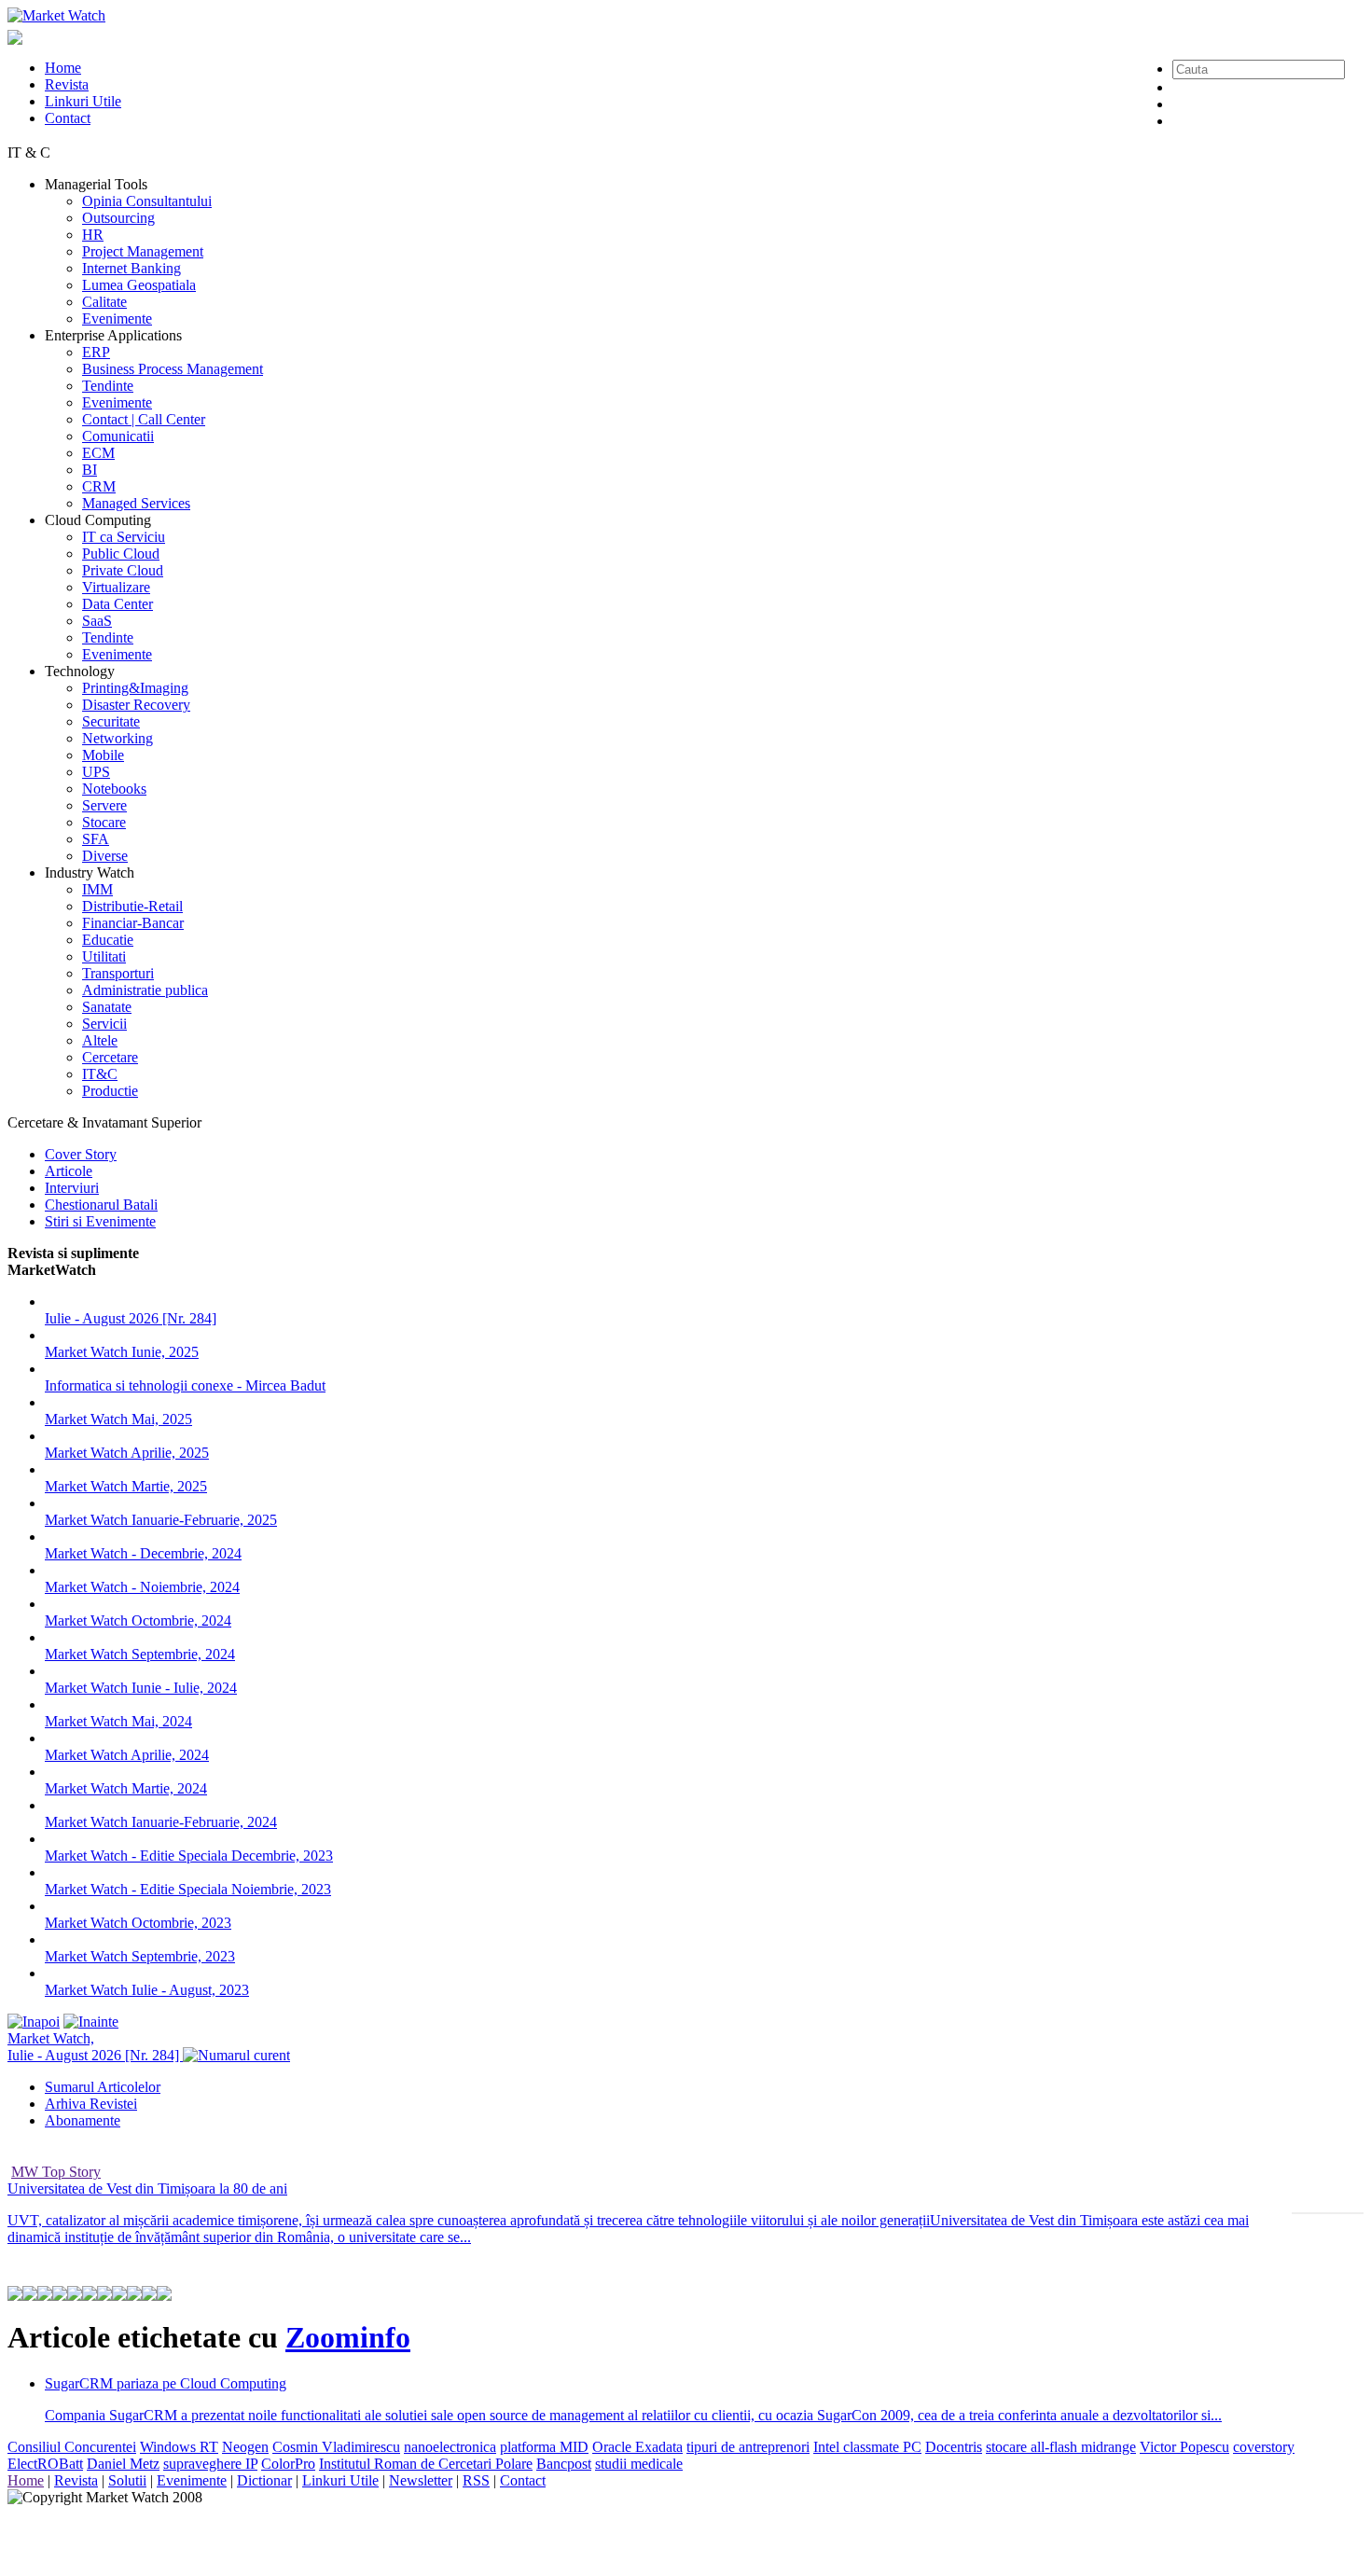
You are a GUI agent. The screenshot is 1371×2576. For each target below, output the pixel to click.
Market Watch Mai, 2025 (118, 1419)
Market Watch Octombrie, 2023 (138, 1923)
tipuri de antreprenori (748, 2447)
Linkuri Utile (83, 101)
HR (93, 235)
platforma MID (544, 2447)
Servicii (104, 1024)
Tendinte (108, 386)
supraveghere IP (210, 2464)
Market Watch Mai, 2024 (118, 1721)
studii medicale (639, 2464)
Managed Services (136, 503)
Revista (67, 84)
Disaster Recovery (136, 705)
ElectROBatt (45, 2464)
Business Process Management (173, 369)
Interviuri (72, 1188)
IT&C (100, 1074)
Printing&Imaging (135, 688)
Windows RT (179, 2447)
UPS (96, 772)
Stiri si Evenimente (100, 1221)
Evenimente (117, 319)
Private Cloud (123, 570)
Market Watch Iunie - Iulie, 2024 (141, 1688)
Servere (104, 805)
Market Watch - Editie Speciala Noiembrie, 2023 (188, 1889)
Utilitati (104, 956)
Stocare (104, 822)
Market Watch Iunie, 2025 (122, 1352)
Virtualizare (116, 587)
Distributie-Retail (132, 906)
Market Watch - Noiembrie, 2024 (142, 1587)
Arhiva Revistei (91, 2104)
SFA (96, 839)
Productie (110, 1091)
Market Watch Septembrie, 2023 (140, 1956)
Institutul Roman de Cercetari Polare (426, 2464)
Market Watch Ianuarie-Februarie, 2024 (161, 1822)
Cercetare (110, 1057)
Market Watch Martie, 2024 (126, 1788)
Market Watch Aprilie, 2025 (127, 1453)
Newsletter (421, 2480)
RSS (476, 2480)
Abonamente (83, 2120)
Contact (68, 118)
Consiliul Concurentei (72, 2447)
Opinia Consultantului (147, 201)
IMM (97, 889)
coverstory (1264, 2447)
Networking (118, 738)
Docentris (954, 2447)
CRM (99, 486)
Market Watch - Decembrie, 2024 (143, 1553)
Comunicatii (118, 436)
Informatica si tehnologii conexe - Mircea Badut (185, 1385)
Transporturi (118, 973)
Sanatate (107, 1007)
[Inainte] (91, 2022)
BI (90, 470)
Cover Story (81, 1154)
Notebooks (114, 789)
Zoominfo (348, 2337)
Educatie (108, 940)
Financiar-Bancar (133, 923)
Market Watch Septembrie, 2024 (140, 1654)
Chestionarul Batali (101, 1205)
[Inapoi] (34, 2022)
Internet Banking (132, 268)
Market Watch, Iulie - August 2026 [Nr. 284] (95, 2047)
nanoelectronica (450, 2447)
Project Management (143, 251)
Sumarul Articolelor (103, 2087)
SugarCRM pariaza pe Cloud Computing (166, 2383)
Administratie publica (145, 990)
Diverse (105, 856)
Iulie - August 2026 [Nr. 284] (131, 1318)
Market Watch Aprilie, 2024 (127, 1755)
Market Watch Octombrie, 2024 (138, 1620)
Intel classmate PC (867, 2447)
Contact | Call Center (144, 419)
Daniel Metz (123, 2464)
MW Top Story (56, 2172)
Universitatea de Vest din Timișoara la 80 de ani (147, 2188)
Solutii (127, 2480)
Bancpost (564, 2464)
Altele (100, 1040)
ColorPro (288, 2464)
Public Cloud (121, 554)
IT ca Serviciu (124, 537)
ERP (96, 352)
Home (63, 68)
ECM (98, 453)
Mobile (103, 755)
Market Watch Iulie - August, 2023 (147, 1990)
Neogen (245, 2447)
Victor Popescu (1184, 2447)
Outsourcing (118, 218)
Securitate (111, 721)
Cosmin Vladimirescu (336, 2447)
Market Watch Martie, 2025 (126, 1486)
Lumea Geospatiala (139, 285)
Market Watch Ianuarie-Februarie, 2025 (161, 1520)
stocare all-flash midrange (1061, 2447)
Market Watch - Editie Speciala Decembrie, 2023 (189, 1856)
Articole (69, 1171)
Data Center (118, 604)
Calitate (104, 302)
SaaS (97, 621)
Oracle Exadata (637, 2447)
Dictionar (264, 2480)
